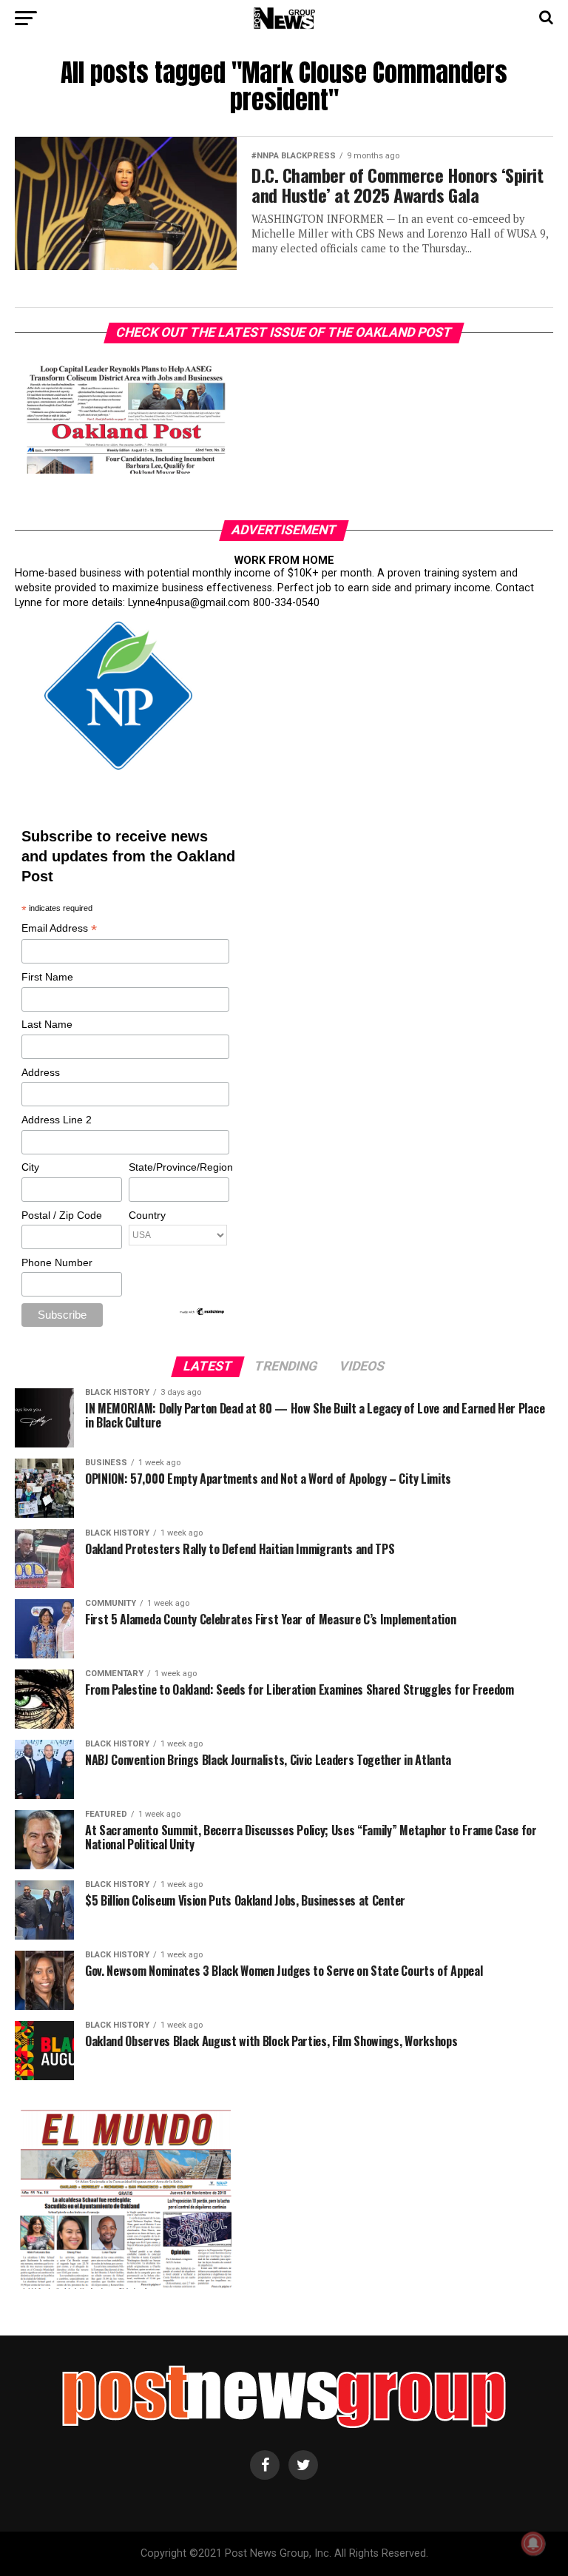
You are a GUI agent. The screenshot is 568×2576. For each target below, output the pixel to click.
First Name (47, 977)
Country (147, 1215)
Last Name (47, 1024)
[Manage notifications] (533, 2543)
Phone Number (57, 1262)
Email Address (59, 929)
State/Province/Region (178, 1167)
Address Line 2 (57, 1120)
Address (41, 1072)
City (30, 1167)
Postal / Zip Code (62, 1215)
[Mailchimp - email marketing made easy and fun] (203, 1313)
